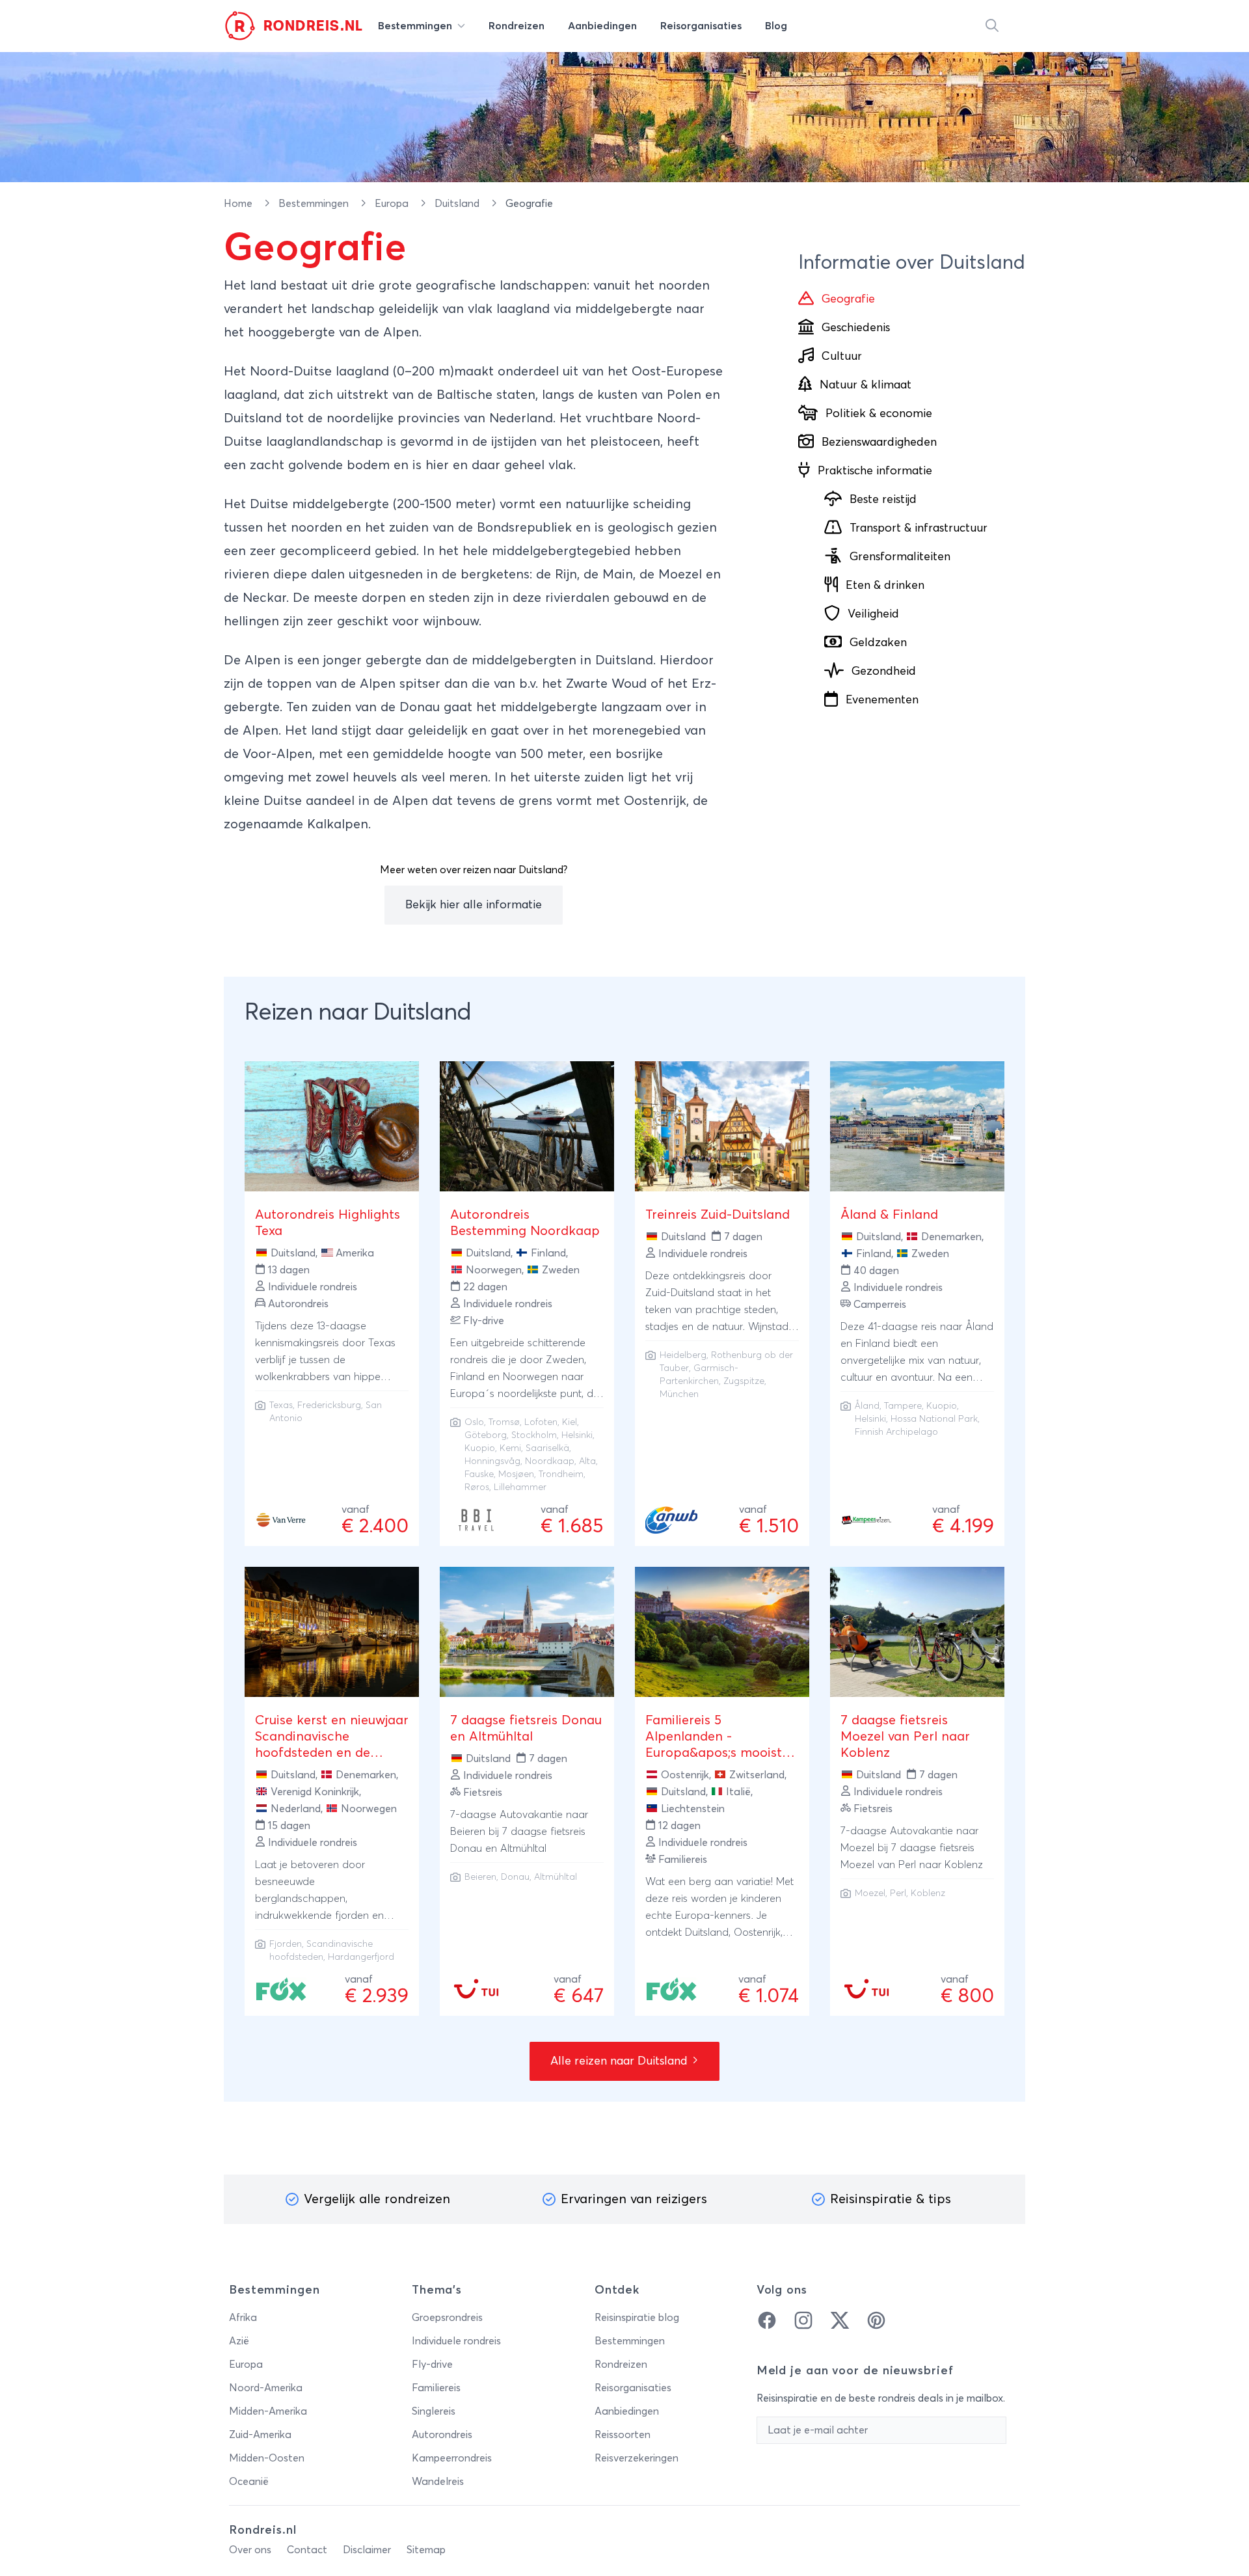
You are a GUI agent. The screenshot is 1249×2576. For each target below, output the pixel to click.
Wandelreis (438, 2482)
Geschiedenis (856, 328)
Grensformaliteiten (900, 557)
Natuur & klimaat (866, 385)
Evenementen (882, 700)
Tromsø (504, 1422)
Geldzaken (878, 643)
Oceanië (249, 2482)
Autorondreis (442, 2435)
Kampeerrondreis (452, 2458)
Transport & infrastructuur (919, 528)
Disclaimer (367, 2550)
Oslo (474, 1422)
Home (239, 204)
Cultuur (842, 357)
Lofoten (541, 1422)
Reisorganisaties (633, 2388)
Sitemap (426, 2550)
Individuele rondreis (456, 2341)
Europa (393, 204)
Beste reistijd (883, 500)
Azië (239, 2341)
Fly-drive (432, 2365)
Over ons (250, 2550)
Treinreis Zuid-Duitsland (718, 1215)
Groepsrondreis (447, 2318)
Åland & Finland (889, 1215)
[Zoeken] (992, 26)
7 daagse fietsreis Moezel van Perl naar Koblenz (905, 1737)
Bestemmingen (315, 204)
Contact (307, 2550)
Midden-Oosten (267, 2458)
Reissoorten (623, 2435)
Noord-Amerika (266, 2388)
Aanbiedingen (627, 2411)
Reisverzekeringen (637, 2458)
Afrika (243, 2318)
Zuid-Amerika (260, 2435)
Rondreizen (621, 2365)
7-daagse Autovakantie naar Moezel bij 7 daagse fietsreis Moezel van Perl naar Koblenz (912, 1848)
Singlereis (434, 2411)
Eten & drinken (885, 586)
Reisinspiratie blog (637, 2318)
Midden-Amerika (268, 2411)
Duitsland (458, 204)
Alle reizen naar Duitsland (621, 2061)
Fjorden (286, 1944)
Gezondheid (884, 671)
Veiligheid (873, 614)
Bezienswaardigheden (879, 442)
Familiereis (436, 2388)
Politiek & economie (879, 414)
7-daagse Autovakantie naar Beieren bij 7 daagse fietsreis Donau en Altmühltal (519, 1832)
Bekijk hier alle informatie (474, 905)
